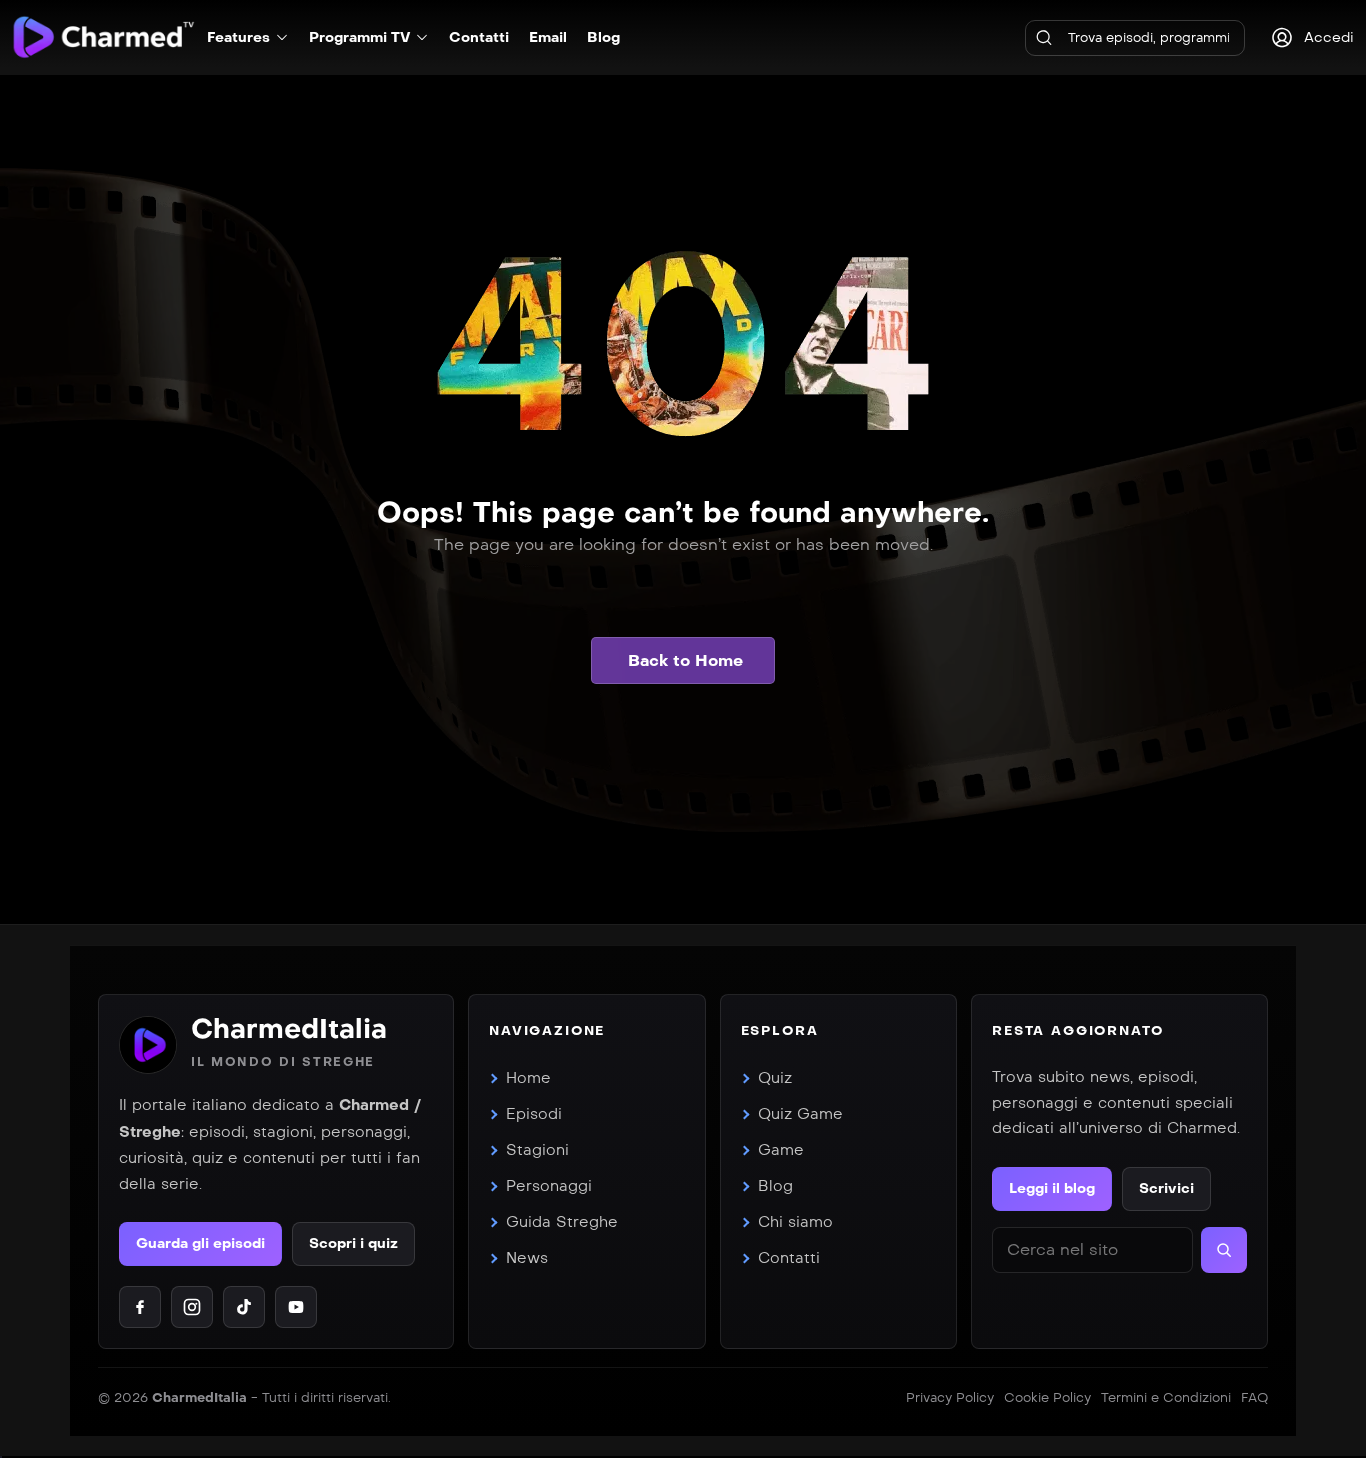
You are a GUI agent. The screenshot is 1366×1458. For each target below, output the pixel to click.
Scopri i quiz (353, 1243)
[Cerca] (1044, 38)
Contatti (789, 1258)
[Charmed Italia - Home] (103, 36)
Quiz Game (800, 1114)
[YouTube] (296, 1307)
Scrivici (1166, 1188)
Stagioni (537, 1150)
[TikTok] (244, 1307)
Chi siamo (795, 1222)
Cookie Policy (1047, 1398)
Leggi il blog (1052, 1188)
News (527, 1258)
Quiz (775, 1078)
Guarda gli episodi (200, 1243)
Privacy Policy (950, 1398)
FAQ (1254, 1398)
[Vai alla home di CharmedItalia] (148, 1045)
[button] (683, 660)
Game (781, 1150)
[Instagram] (192, 1307)
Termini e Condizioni (1166, 1398)
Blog (775, 1186)
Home (528, 1078)
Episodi (534, 1114)
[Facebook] (140, 1307)
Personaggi (549, 1186)
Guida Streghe (562, 1222)
